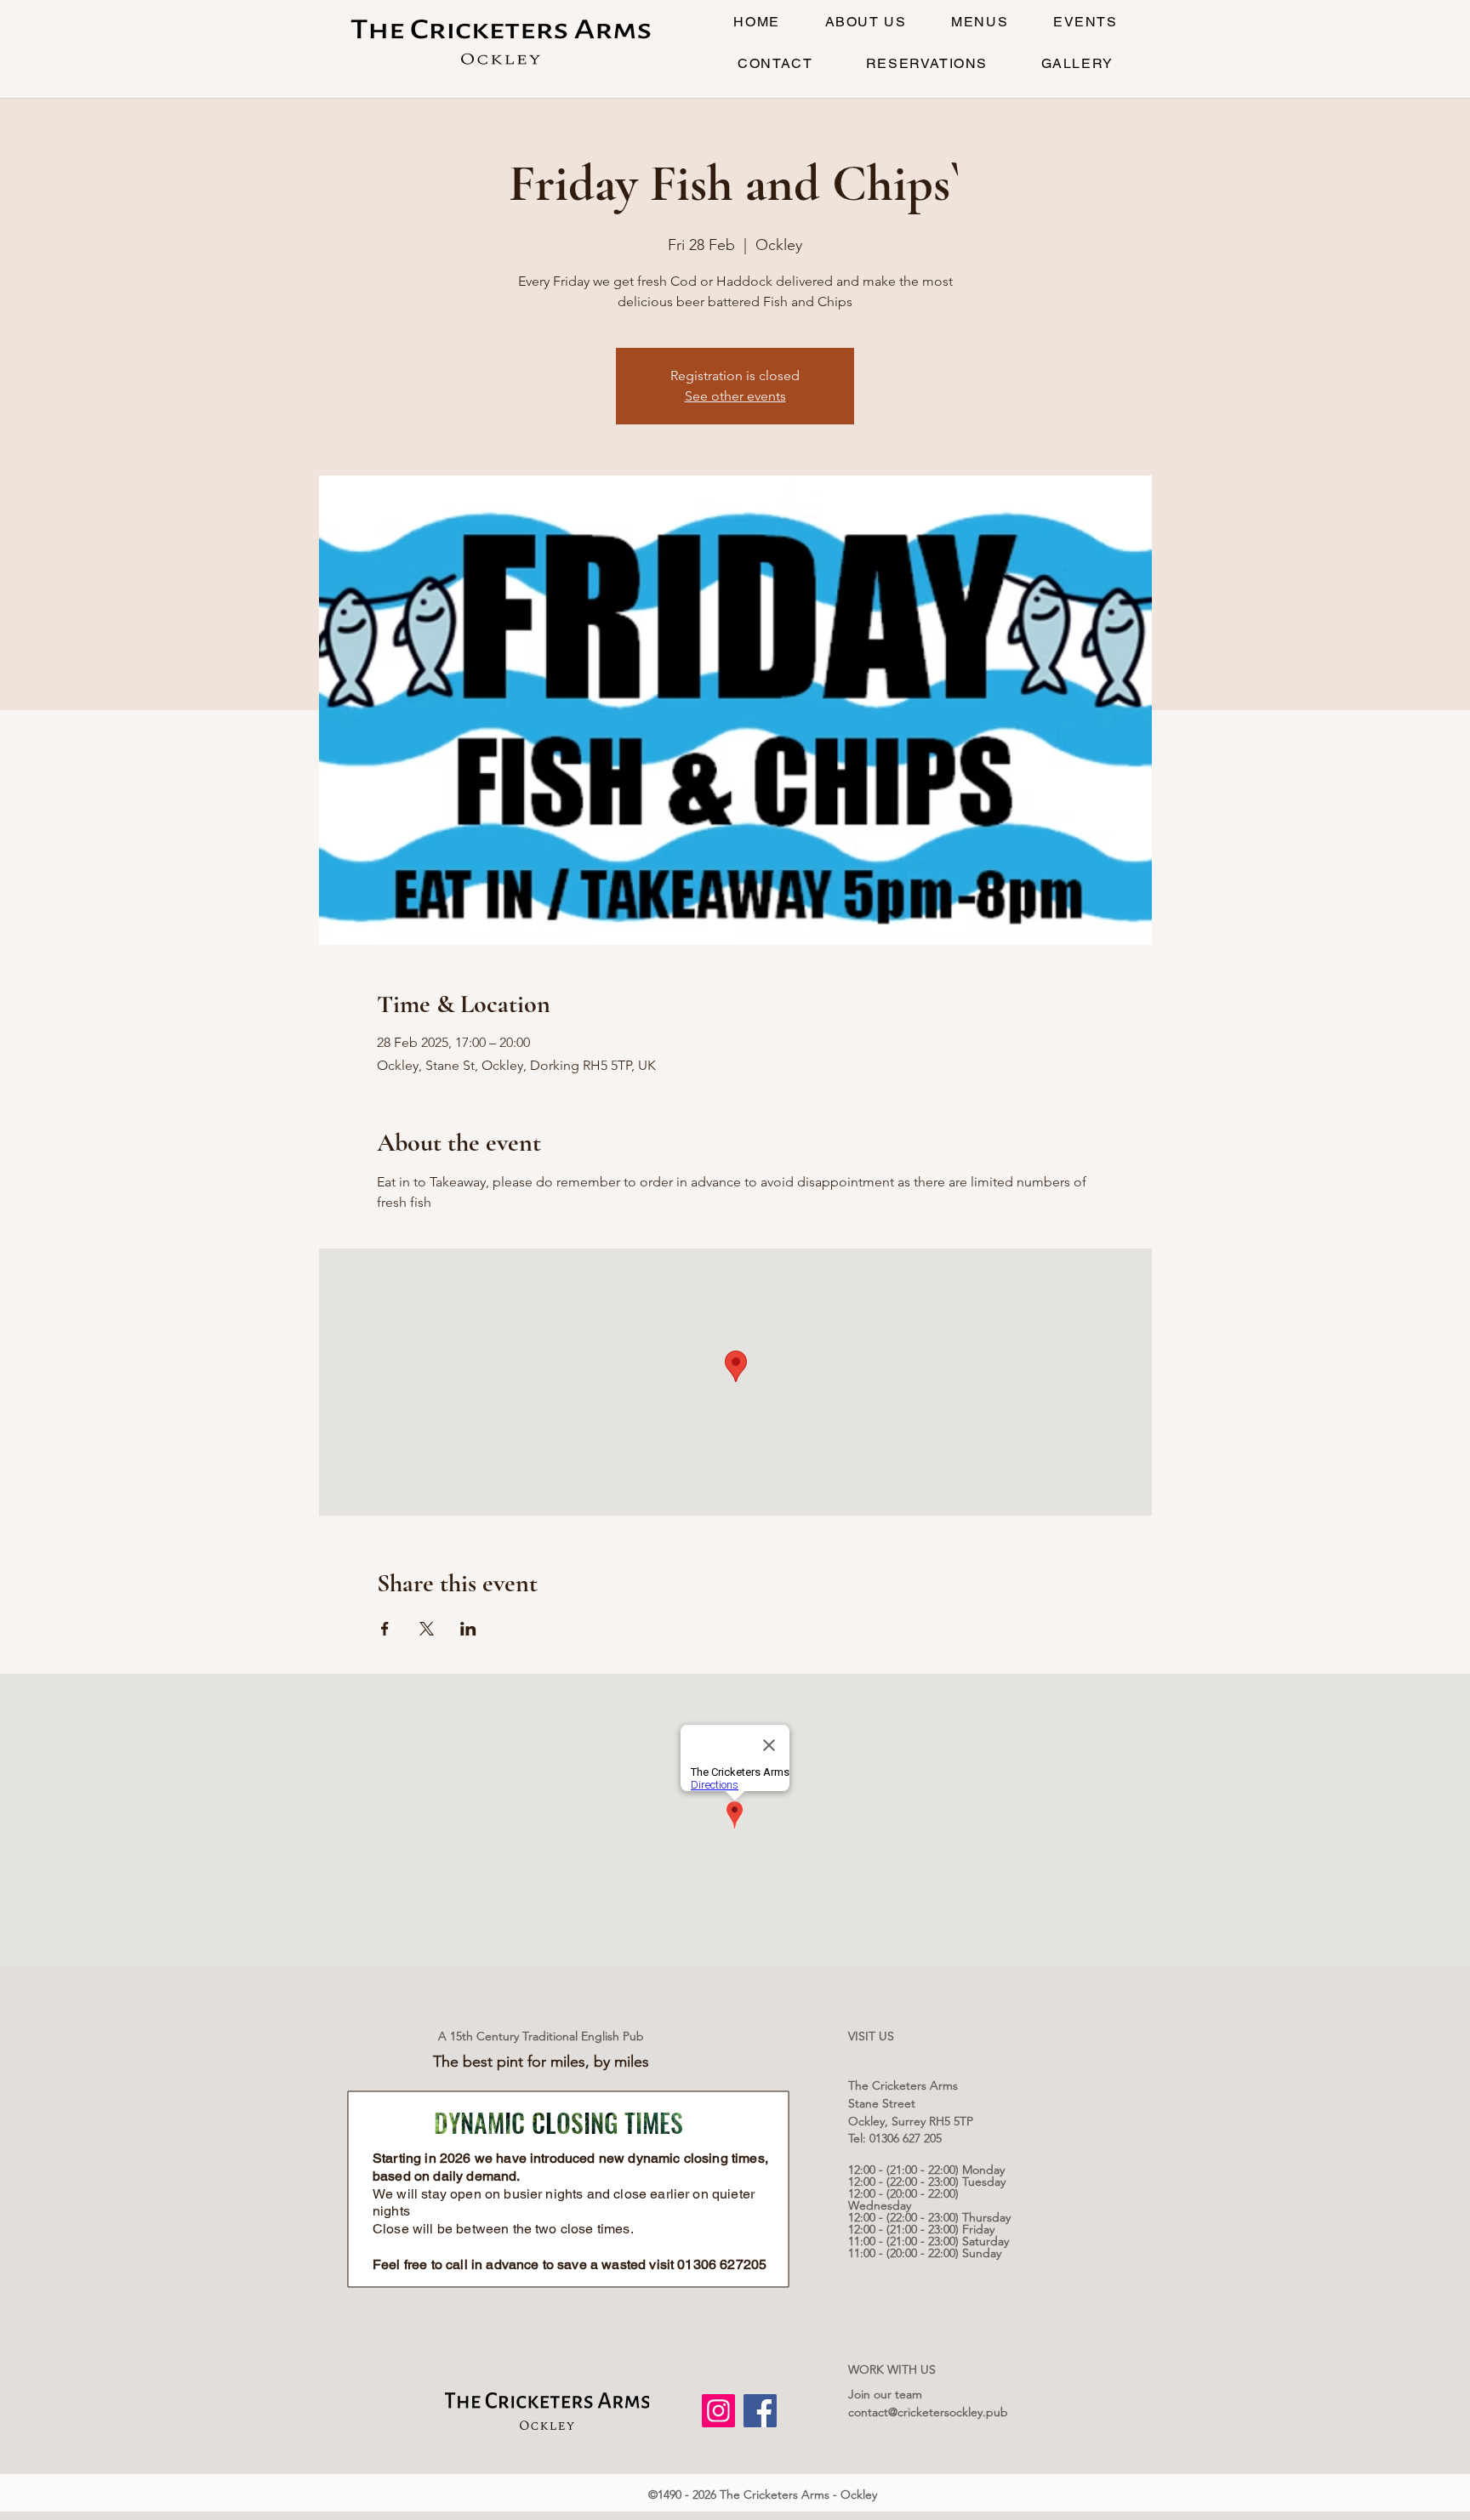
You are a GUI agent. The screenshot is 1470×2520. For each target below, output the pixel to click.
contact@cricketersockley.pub (928, 2412)
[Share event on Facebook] (385, 1629)
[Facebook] (760, 2411)
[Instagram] (718, 2411)
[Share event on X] (427, 1629)
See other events (735, 396)
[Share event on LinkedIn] (468, 1629)
